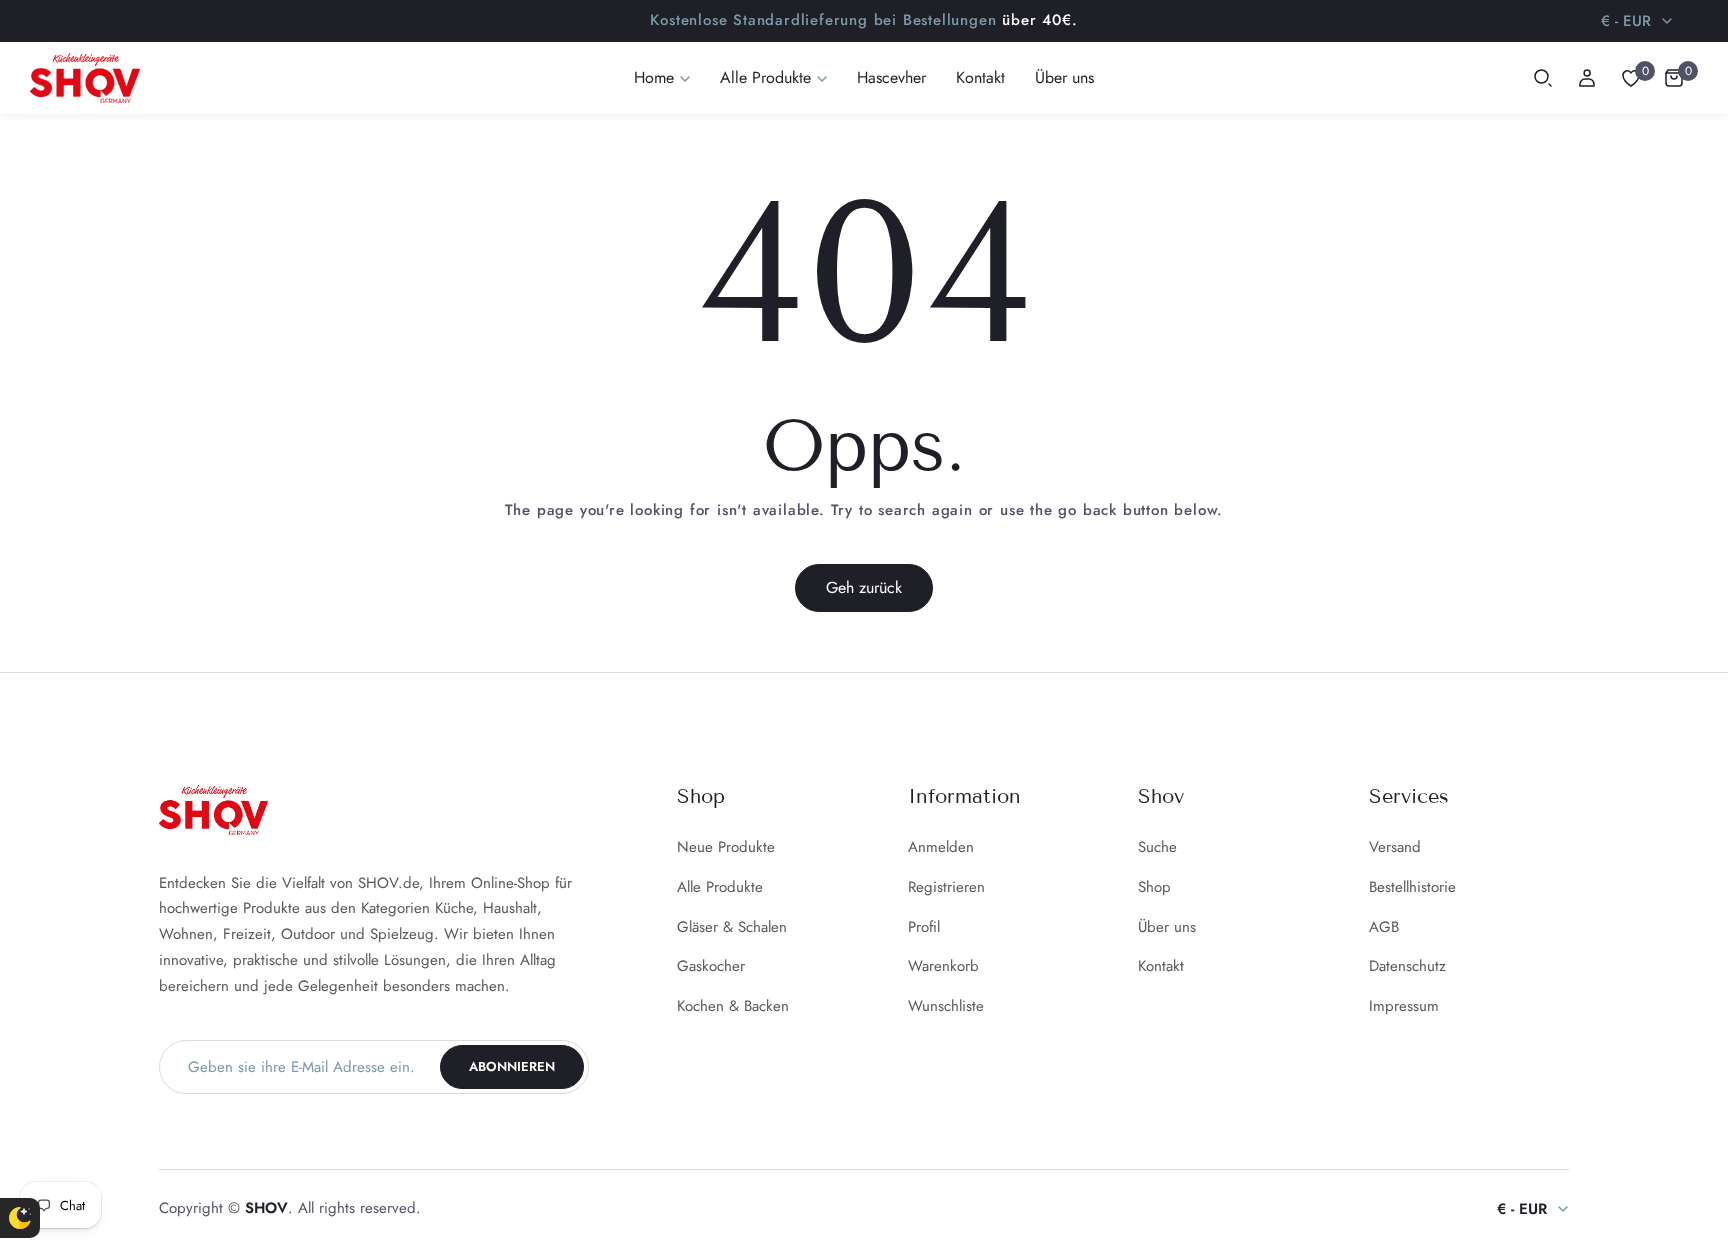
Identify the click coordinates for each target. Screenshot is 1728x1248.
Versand (1395, 847)
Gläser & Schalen (732, 927)
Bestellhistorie (1412, 887)
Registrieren (946, 887)
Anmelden (941, 847)
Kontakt (1161, 966)
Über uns (1167, 927)
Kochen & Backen (733, 1006)
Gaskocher (711, 966)
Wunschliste (946, 1006)
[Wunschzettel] (1631, 78)
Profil (924, 927)
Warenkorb (943, 966)
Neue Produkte (726, 847)
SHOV (266, 1208)
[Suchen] (1543, 78)
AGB (1384, 927)
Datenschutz (1407, 966)
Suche (1157, 847)
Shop (1154, 887)
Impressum (1404, 1006)
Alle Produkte (720, 887)
